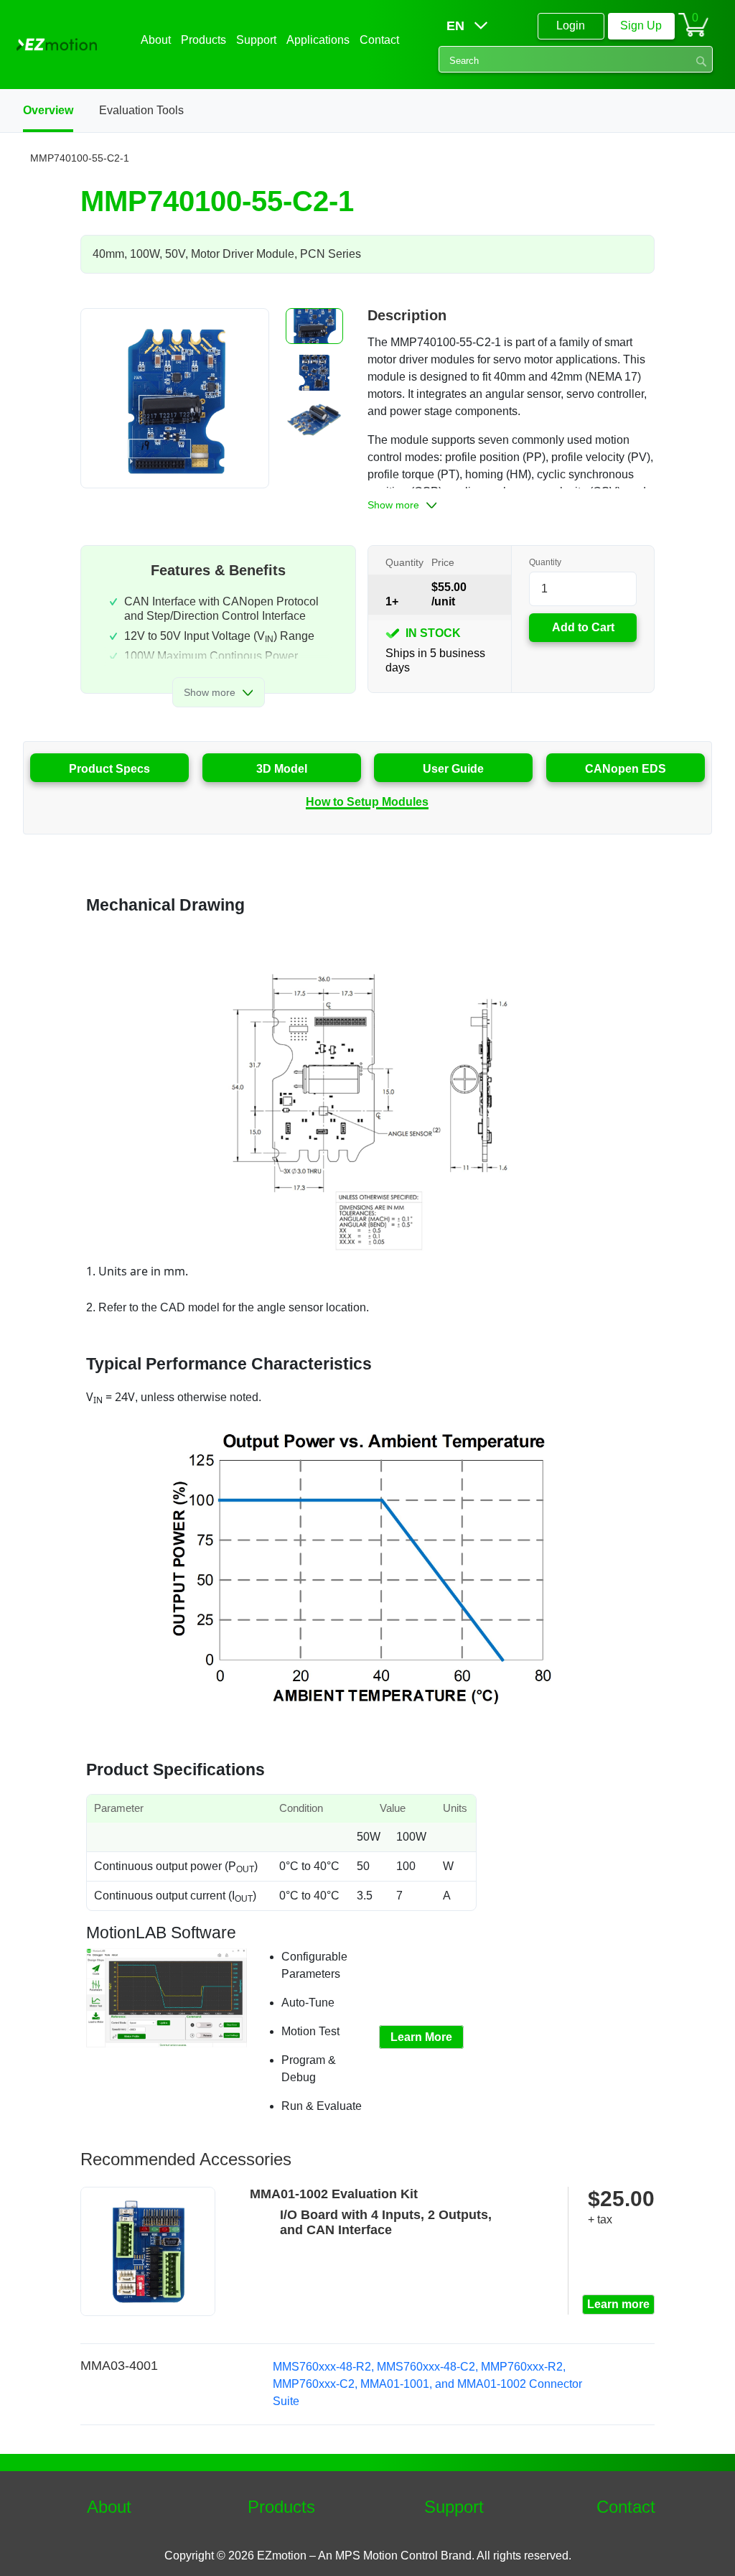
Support (454, 2507)
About (109, 2507)
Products (281, 2507)
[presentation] (274, 398)
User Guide (453, 769)
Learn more (618, 2304)
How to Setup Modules (367, 802)
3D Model (282, 769)
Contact (626, 2507)
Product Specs (109, 769)
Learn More (421, 2037)
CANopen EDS (626, 769)
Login (571, 25)
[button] (314, 326)
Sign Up (641, 25)
